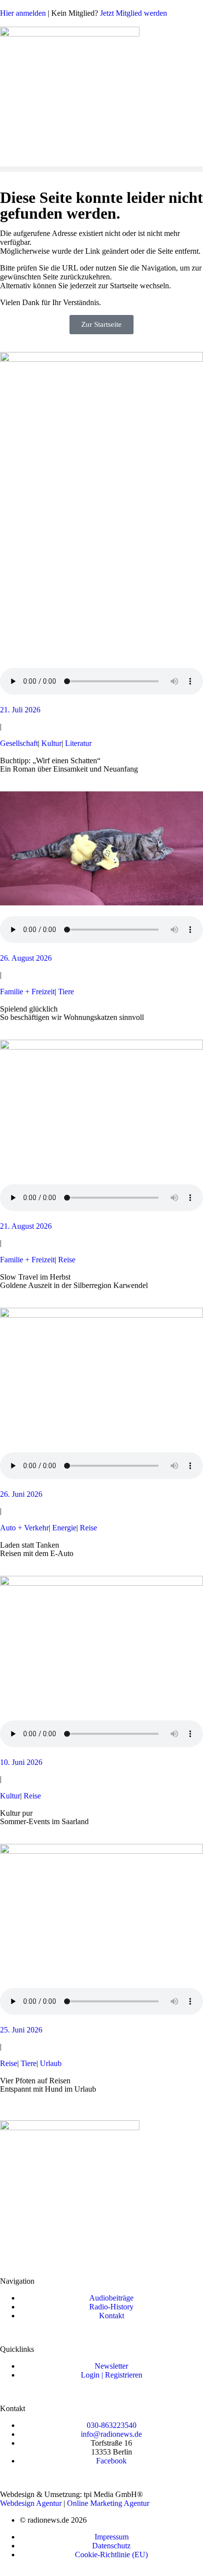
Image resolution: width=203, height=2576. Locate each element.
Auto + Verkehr (24, 1528)
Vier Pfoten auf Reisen (35, 2081)
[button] (101, 169)
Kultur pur (16, 1813)
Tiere (66, 992)
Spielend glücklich (29, 1009)
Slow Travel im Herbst (35, 1277)
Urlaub (51, 2063)
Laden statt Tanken (30, 1545)
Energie (64, 1528)
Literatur (78, 743)
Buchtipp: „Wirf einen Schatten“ (50, 761)
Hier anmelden (23, 13)
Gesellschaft (19, 743)
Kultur (51, 743)
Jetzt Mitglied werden (134, 13)
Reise (67, 1260)
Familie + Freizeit (27, 992)
